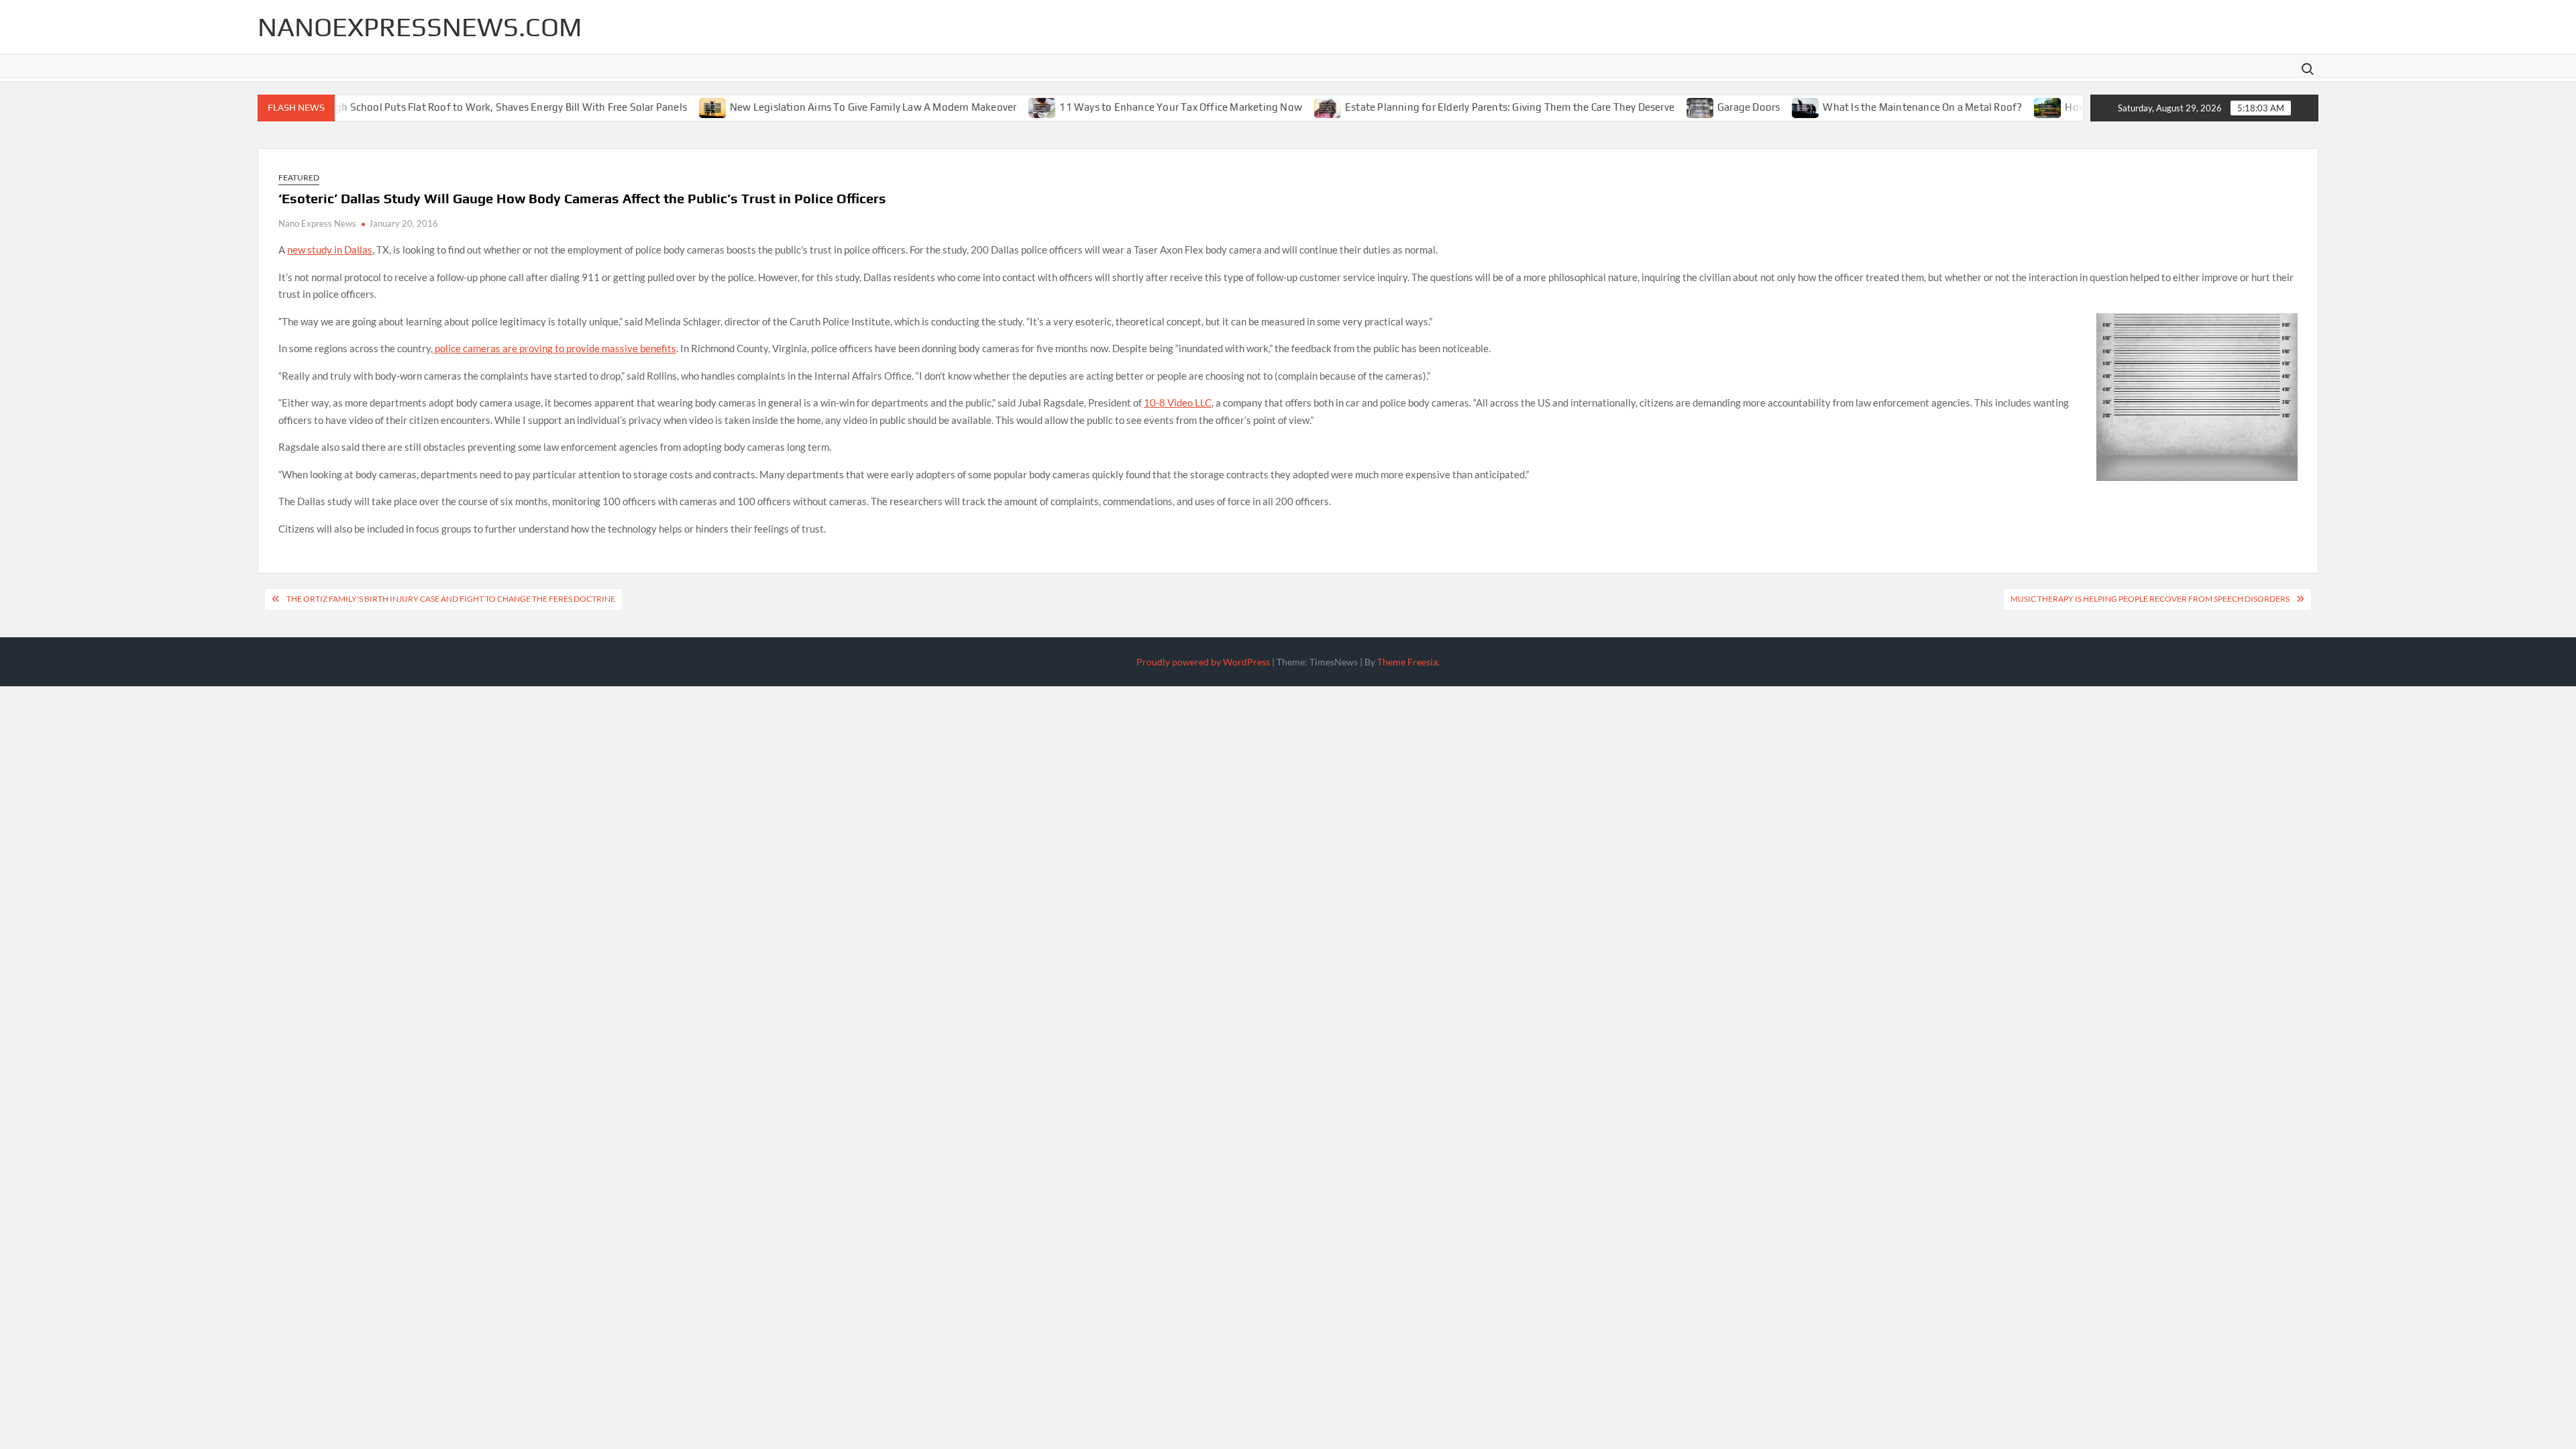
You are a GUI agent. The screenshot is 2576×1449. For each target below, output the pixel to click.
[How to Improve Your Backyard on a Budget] (2007, 107)
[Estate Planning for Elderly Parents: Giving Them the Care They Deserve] (1288, 107)
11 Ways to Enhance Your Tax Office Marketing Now (1140, 107)
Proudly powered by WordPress (1203, 662)
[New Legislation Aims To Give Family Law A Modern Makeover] (673, 107)
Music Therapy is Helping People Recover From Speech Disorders (2150, 599)
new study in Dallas (330, 250)
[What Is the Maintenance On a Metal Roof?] (1765, 107)
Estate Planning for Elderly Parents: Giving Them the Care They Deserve (1469, 107)
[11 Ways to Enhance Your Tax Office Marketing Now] (1002, 107)
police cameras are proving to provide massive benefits (554, 348)
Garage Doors (1708, 107)
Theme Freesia (1407, 662)
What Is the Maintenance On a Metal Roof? (1881, 107)
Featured (299, 177)
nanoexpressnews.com (420, 27)
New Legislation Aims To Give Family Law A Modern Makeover (832, 107)
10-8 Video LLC (1178, 402)
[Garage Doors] (1660, 107)
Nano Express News (317, 223)
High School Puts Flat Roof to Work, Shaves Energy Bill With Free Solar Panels (465, 107)
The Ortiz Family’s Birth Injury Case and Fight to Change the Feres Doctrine (451, 599)
